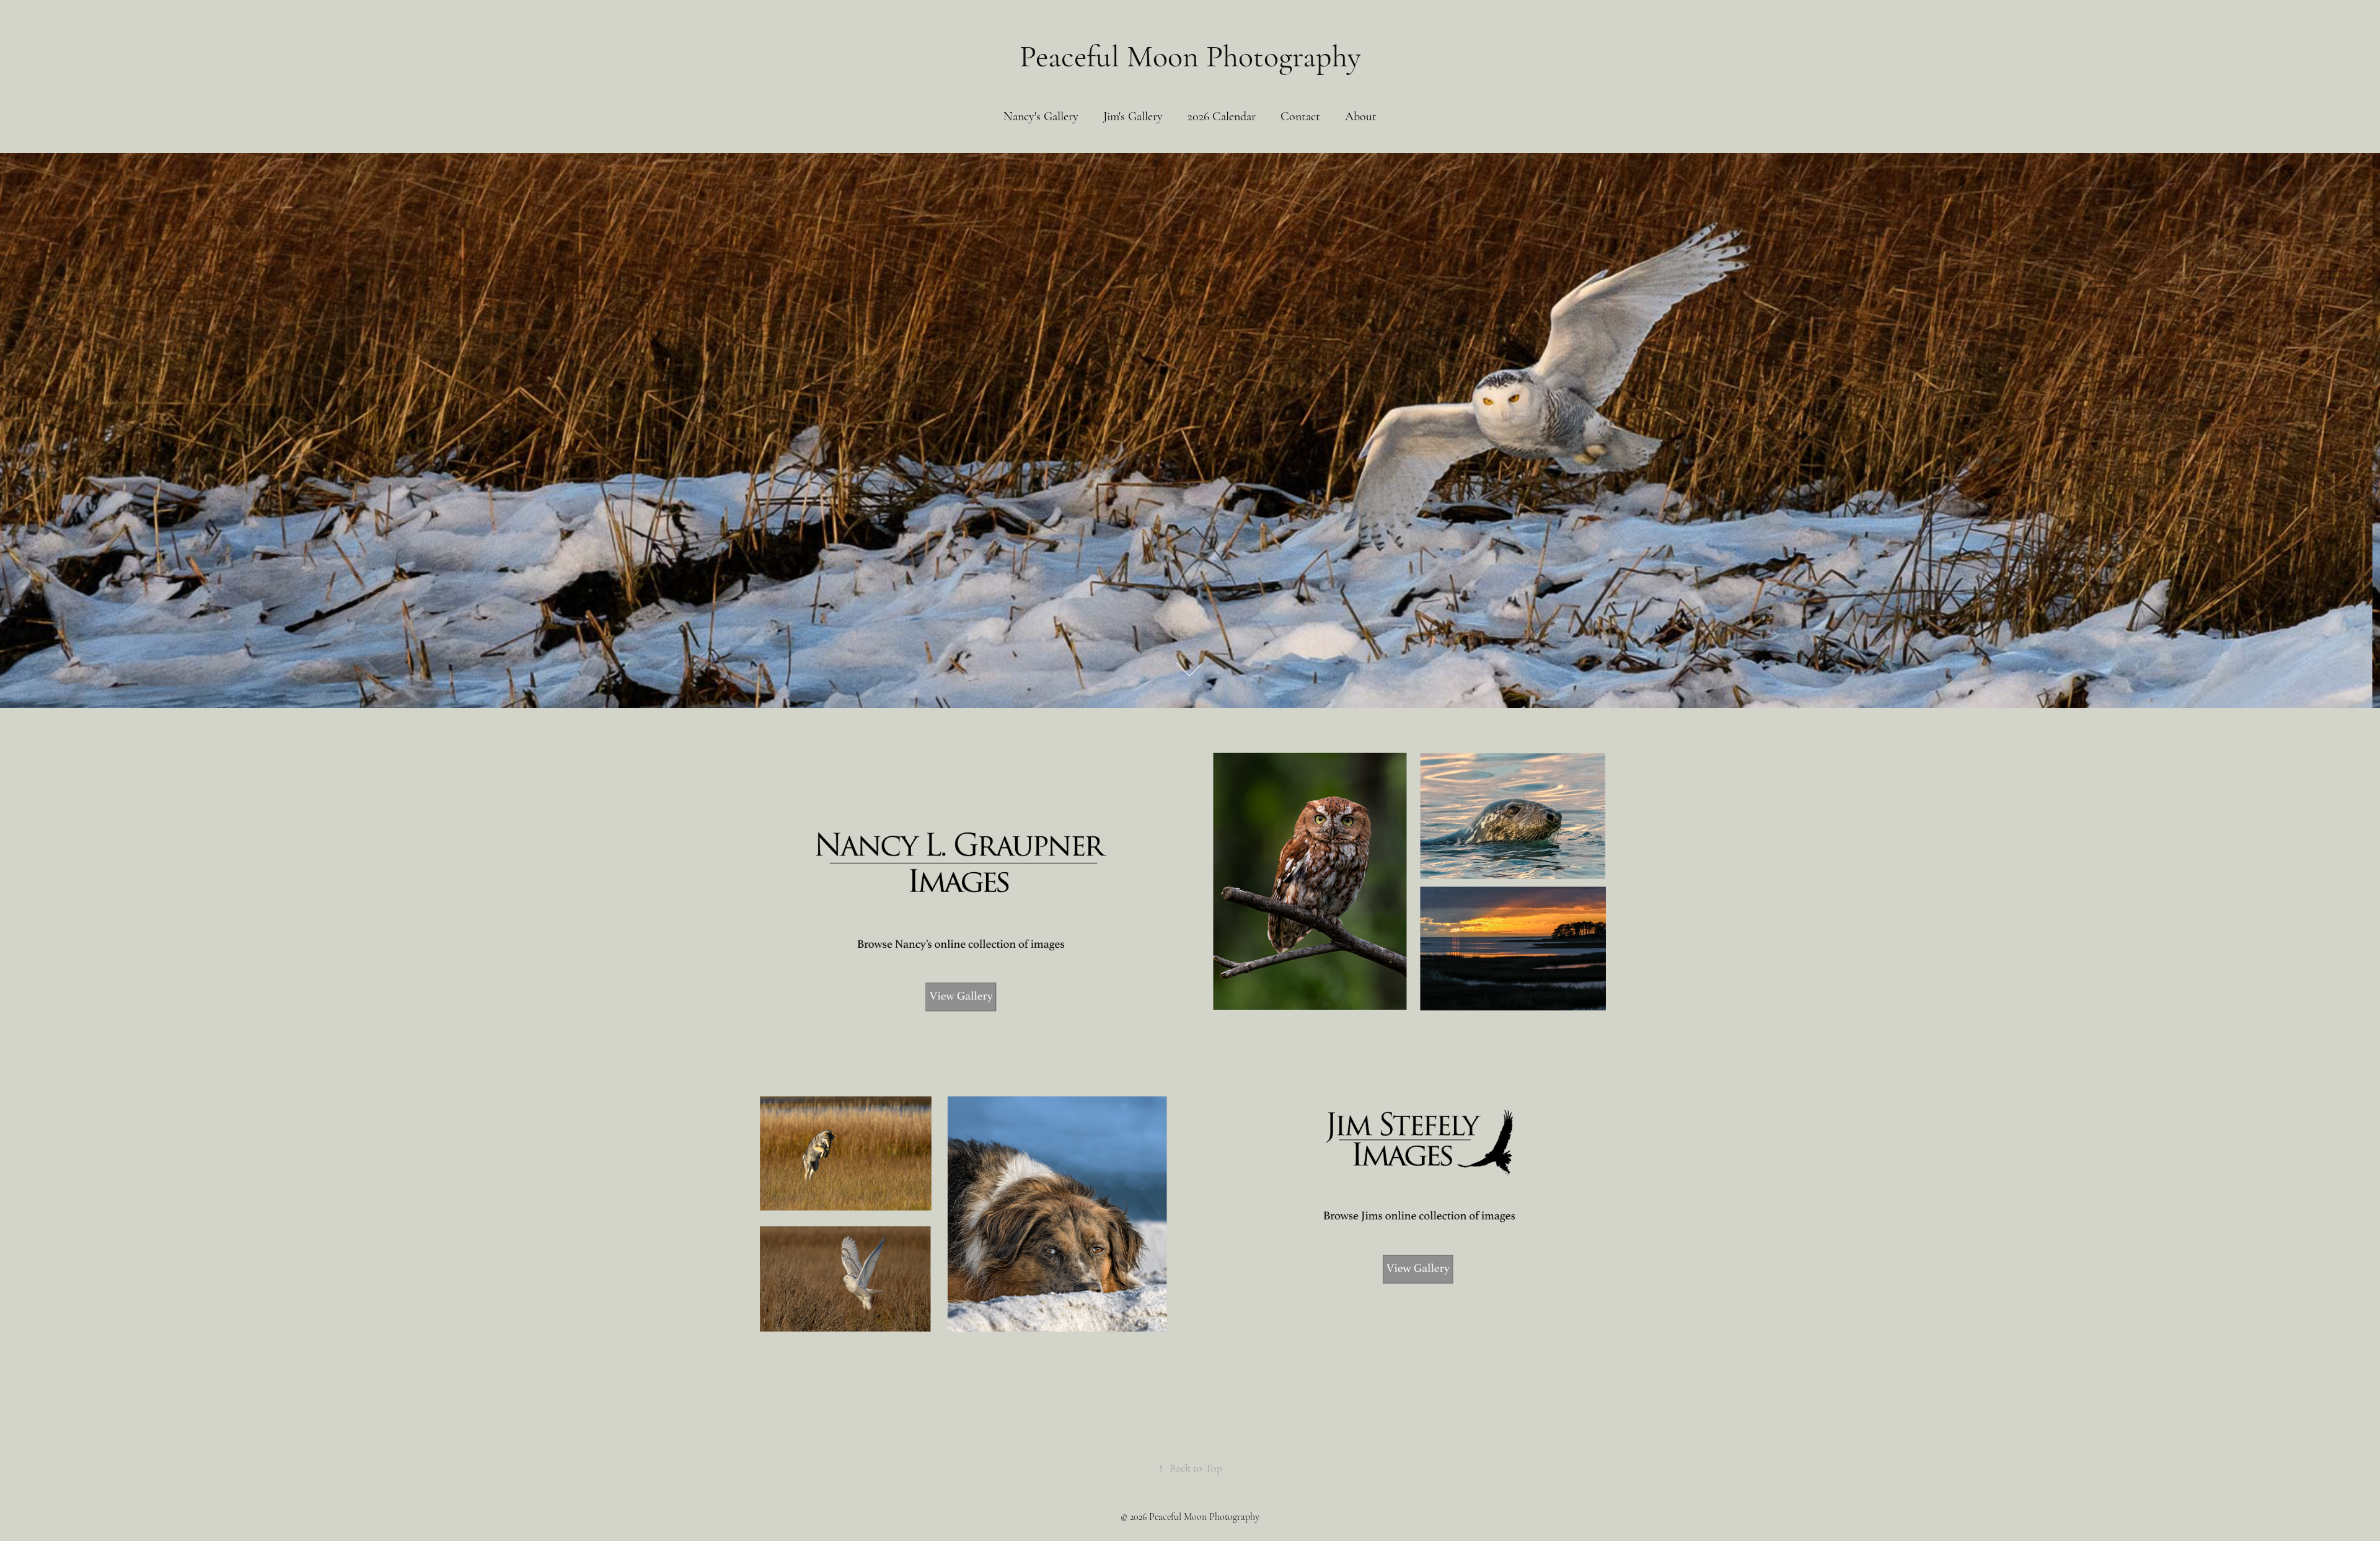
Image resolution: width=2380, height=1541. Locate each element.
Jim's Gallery (1133, 116)
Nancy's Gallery (1041, 116)
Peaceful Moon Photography (1190, 56)
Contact (1300, 116)
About (1361, 116)
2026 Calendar (1222, 116)
